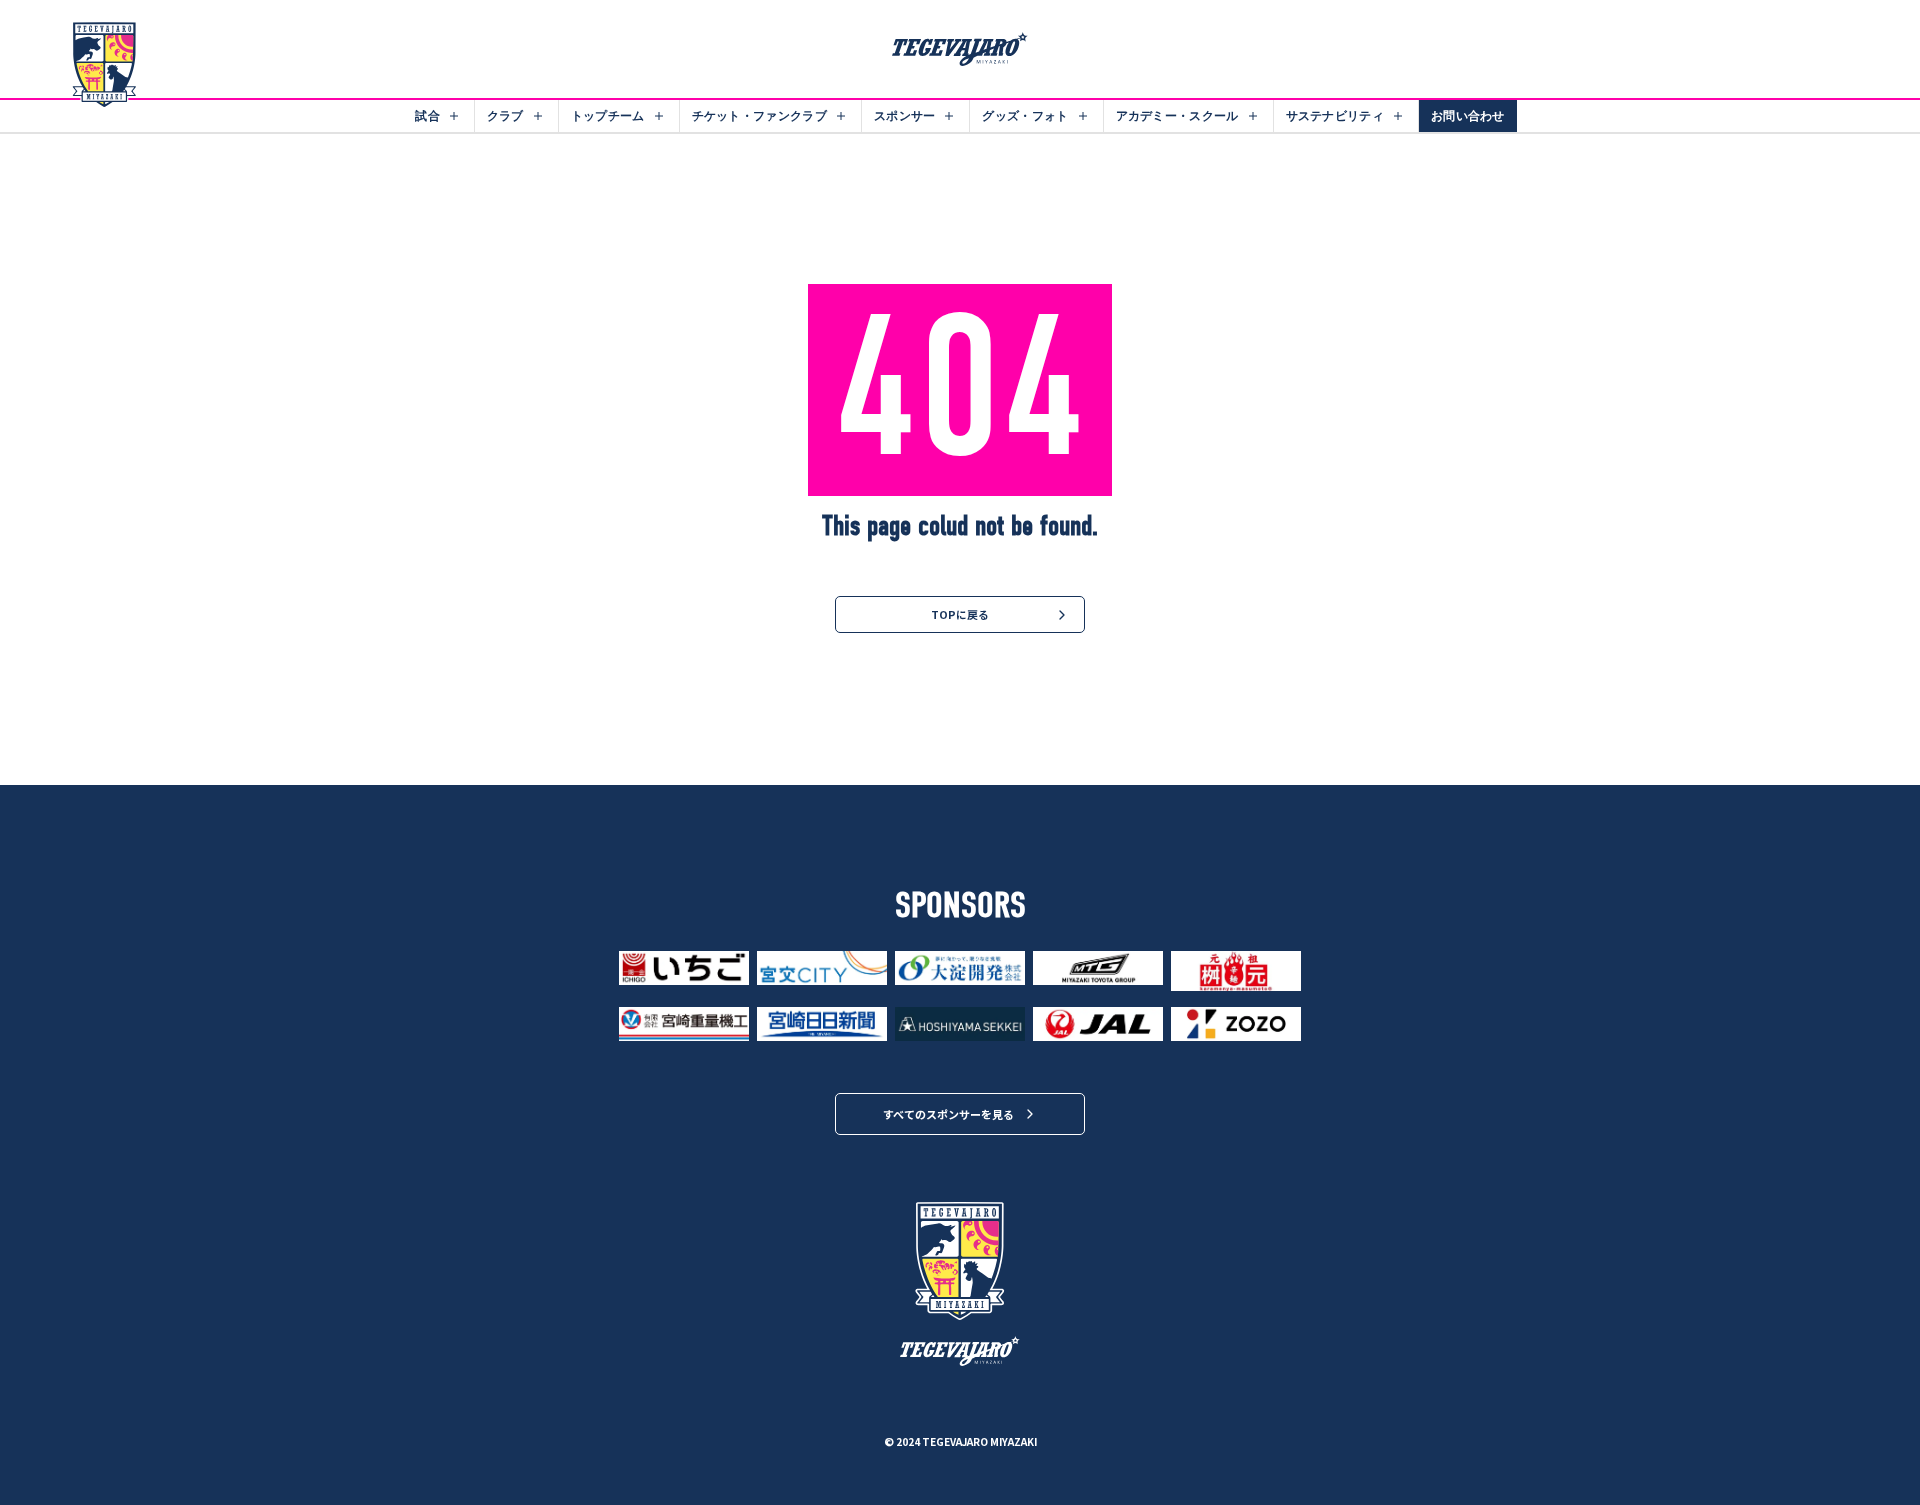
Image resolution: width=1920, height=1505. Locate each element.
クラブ (505, 115)
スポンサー (905, 115)
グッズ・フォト (1025, 115)
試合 (427, 115)
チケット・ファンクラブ (759, 115)
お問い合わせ (1468, 115)
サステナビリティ (1335, 115)
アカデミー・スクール (1177, 115)
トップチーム (608, 115)
